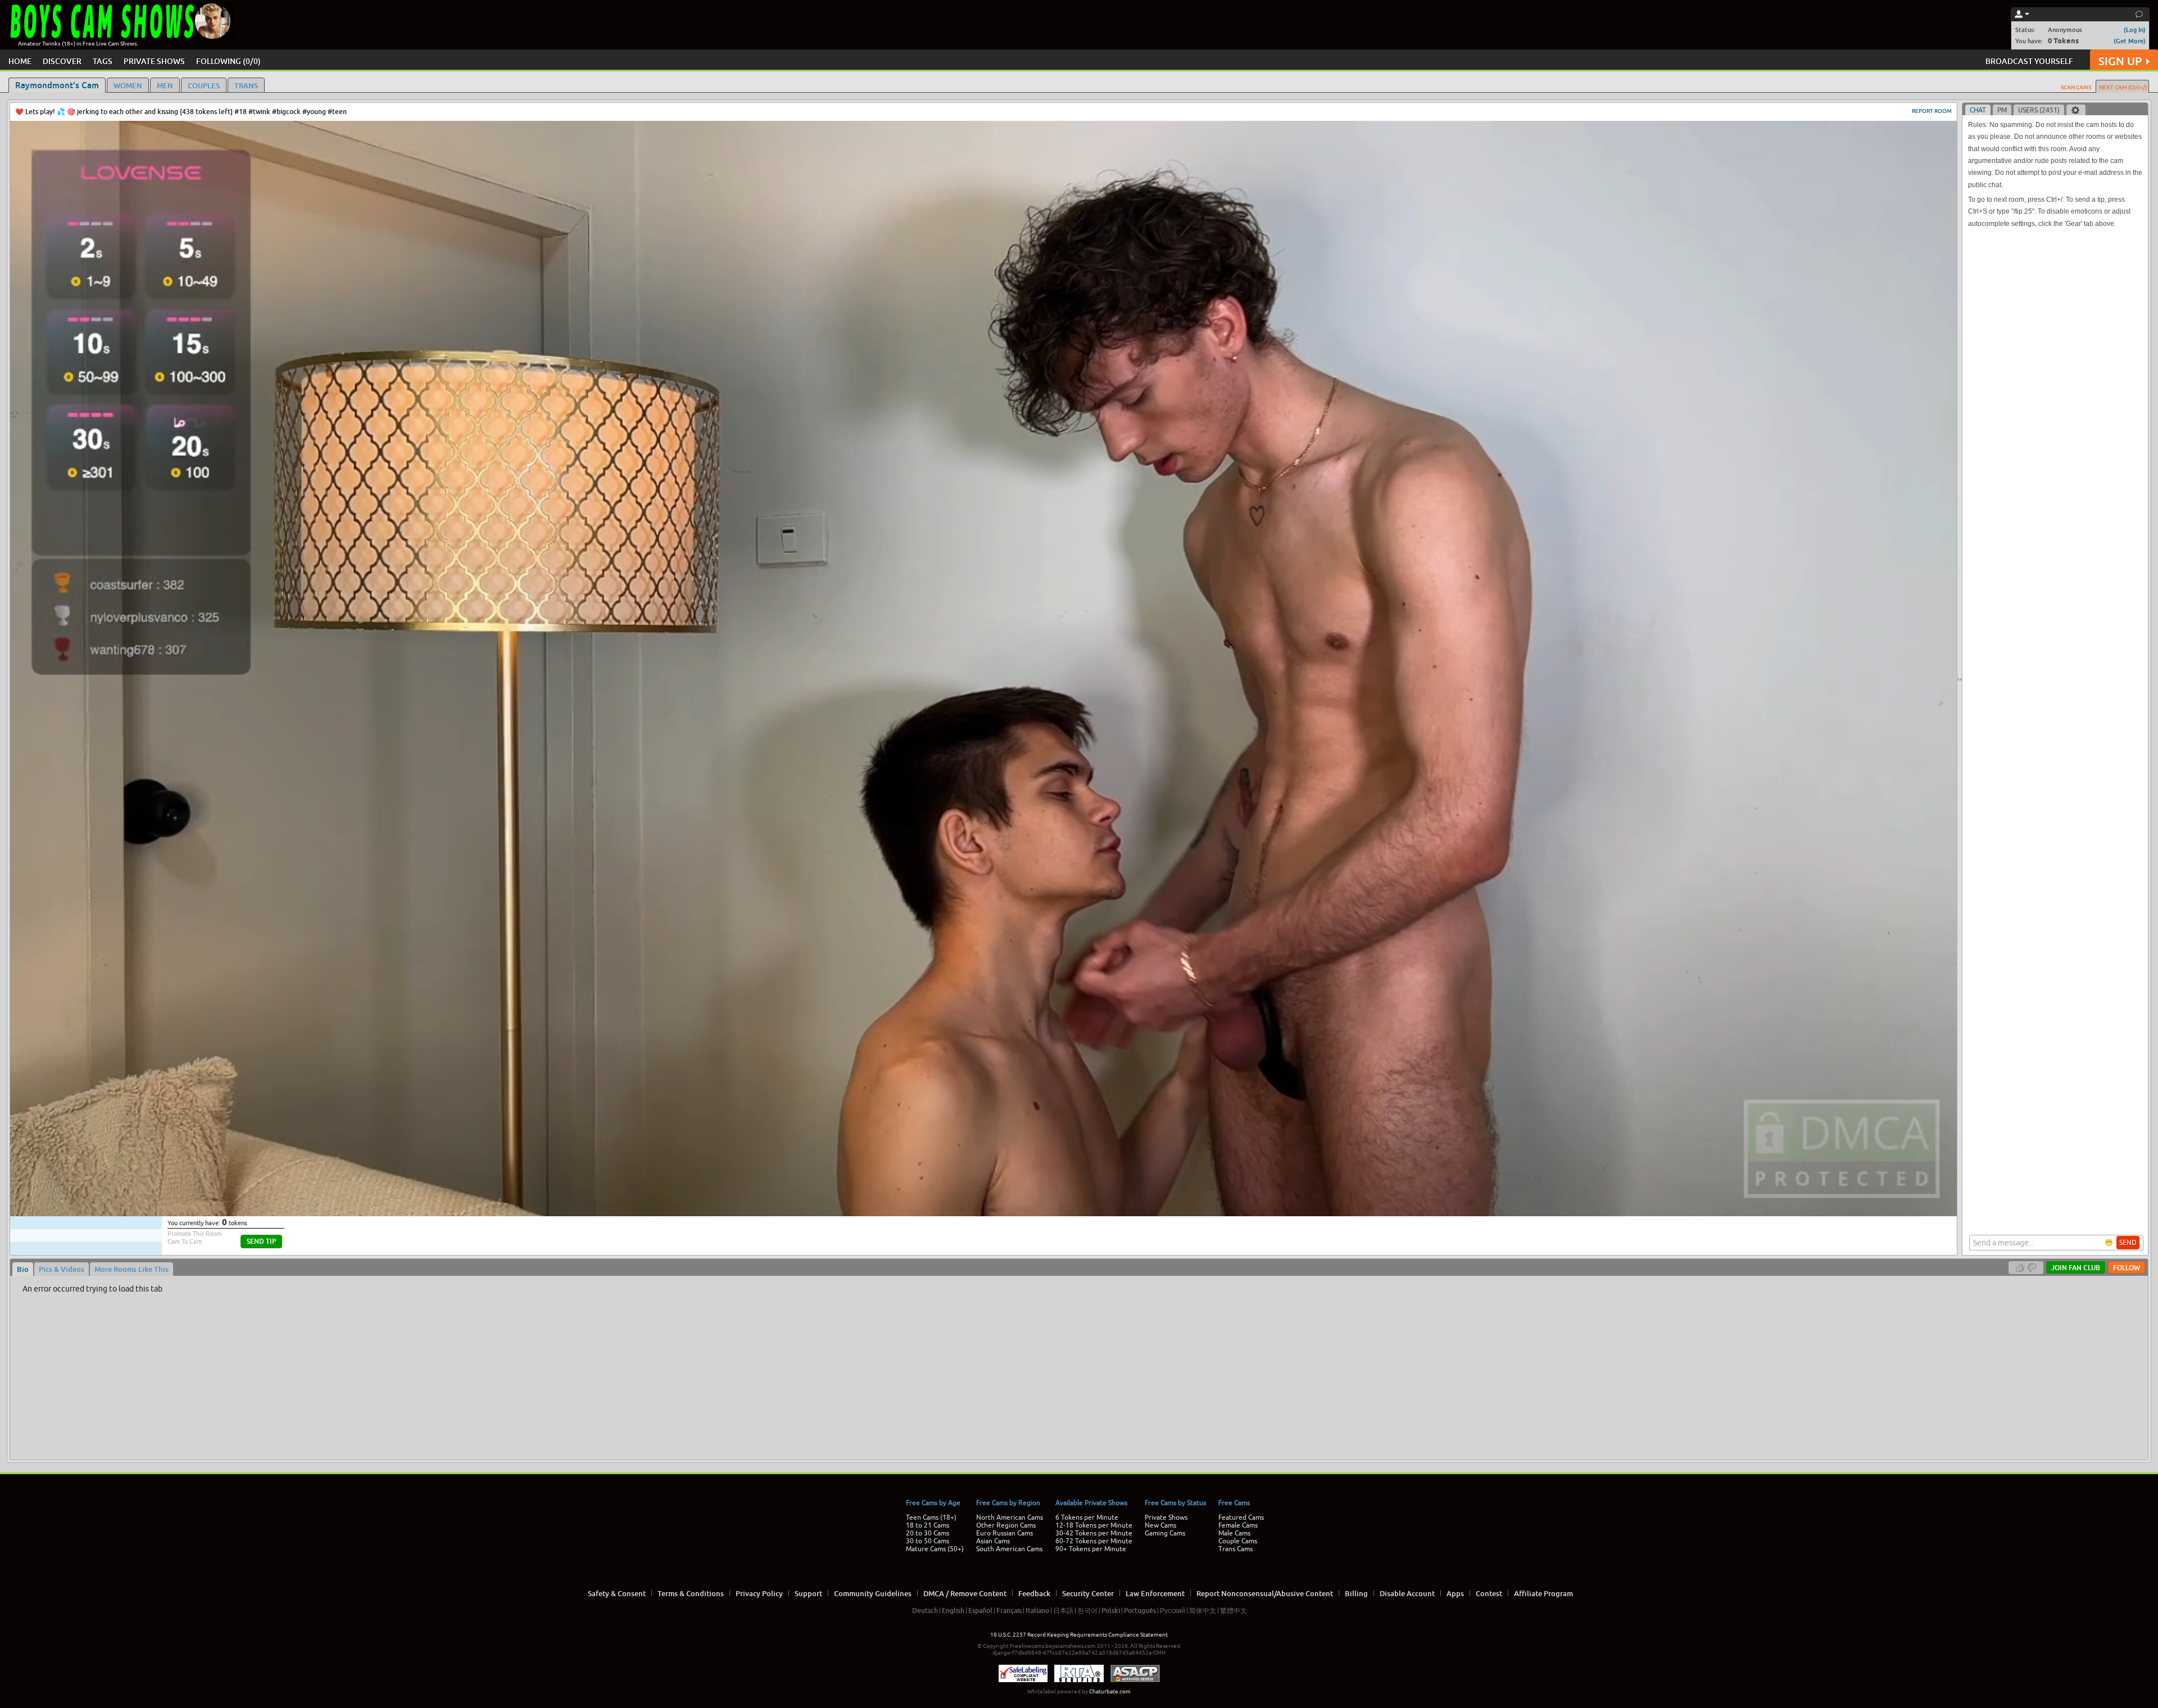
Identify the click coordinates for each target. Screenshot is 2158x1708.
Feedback (1034, 1593)
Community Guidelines (873, 1593)
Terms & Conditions (691, 1593)
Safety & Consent (617, 1593)
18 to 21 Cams (928, 1525)
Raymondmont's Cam (57, 85)
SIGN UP (2120, 61)
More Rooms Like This (132, 1269)
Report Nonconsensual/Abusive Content (1265, 1593)
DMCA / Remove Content (965, 1593)
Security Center (1088, 1593)
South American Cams (1009, 1549)
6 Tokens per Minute (1087, 1517)
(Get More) (2130, 41)
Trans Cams (1236, 1549)
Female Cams (1238, 1525)
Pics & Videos (62, 1269)
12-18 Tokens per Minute (1094, 1525)
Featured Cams (1241, 1517)
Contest (1489, 1593)
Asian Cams (993, 1541)
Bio (23, 1269)
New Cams (1160, 1525)
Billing (1356, 1593)
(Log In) (2135, 30)
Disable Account (1407, 1593)
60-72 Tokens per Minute (1094, 1541)
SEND (2128, 1243)
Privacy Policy (759, 1593)
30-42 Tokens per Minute (1094, 1533)
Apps (1455, 1593)
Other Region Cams (1006, 1525)
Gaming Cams (1165, 1533)
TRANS (246, 85)
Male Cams (1234, 1533)
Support (808, 1593)
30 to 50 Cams (928, 1541)
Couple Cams (1238, 1541)
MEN (165, 85)
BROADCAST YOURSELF (2029, 61)
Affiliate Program (1543, 1593)
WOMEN (128, 85)
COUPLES (204, 85)
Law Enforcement (1155, 1593)
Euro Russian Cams (1005, 1533)
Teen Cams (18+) (931, 1517)
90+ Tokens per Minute (1091, 1549)
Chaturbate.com (1110, 1691)
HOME (20, 61)
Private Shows (1166, 1517)
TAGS (103, 61)
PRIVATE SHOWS (154, 61)
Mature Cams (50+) (935, 1549)
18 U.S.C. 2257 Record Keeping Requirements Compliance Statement (1079, 1635)
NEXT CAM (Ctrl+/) (2123, 87)
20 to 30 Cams (928, 1533)
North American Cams (1010, 1517)
